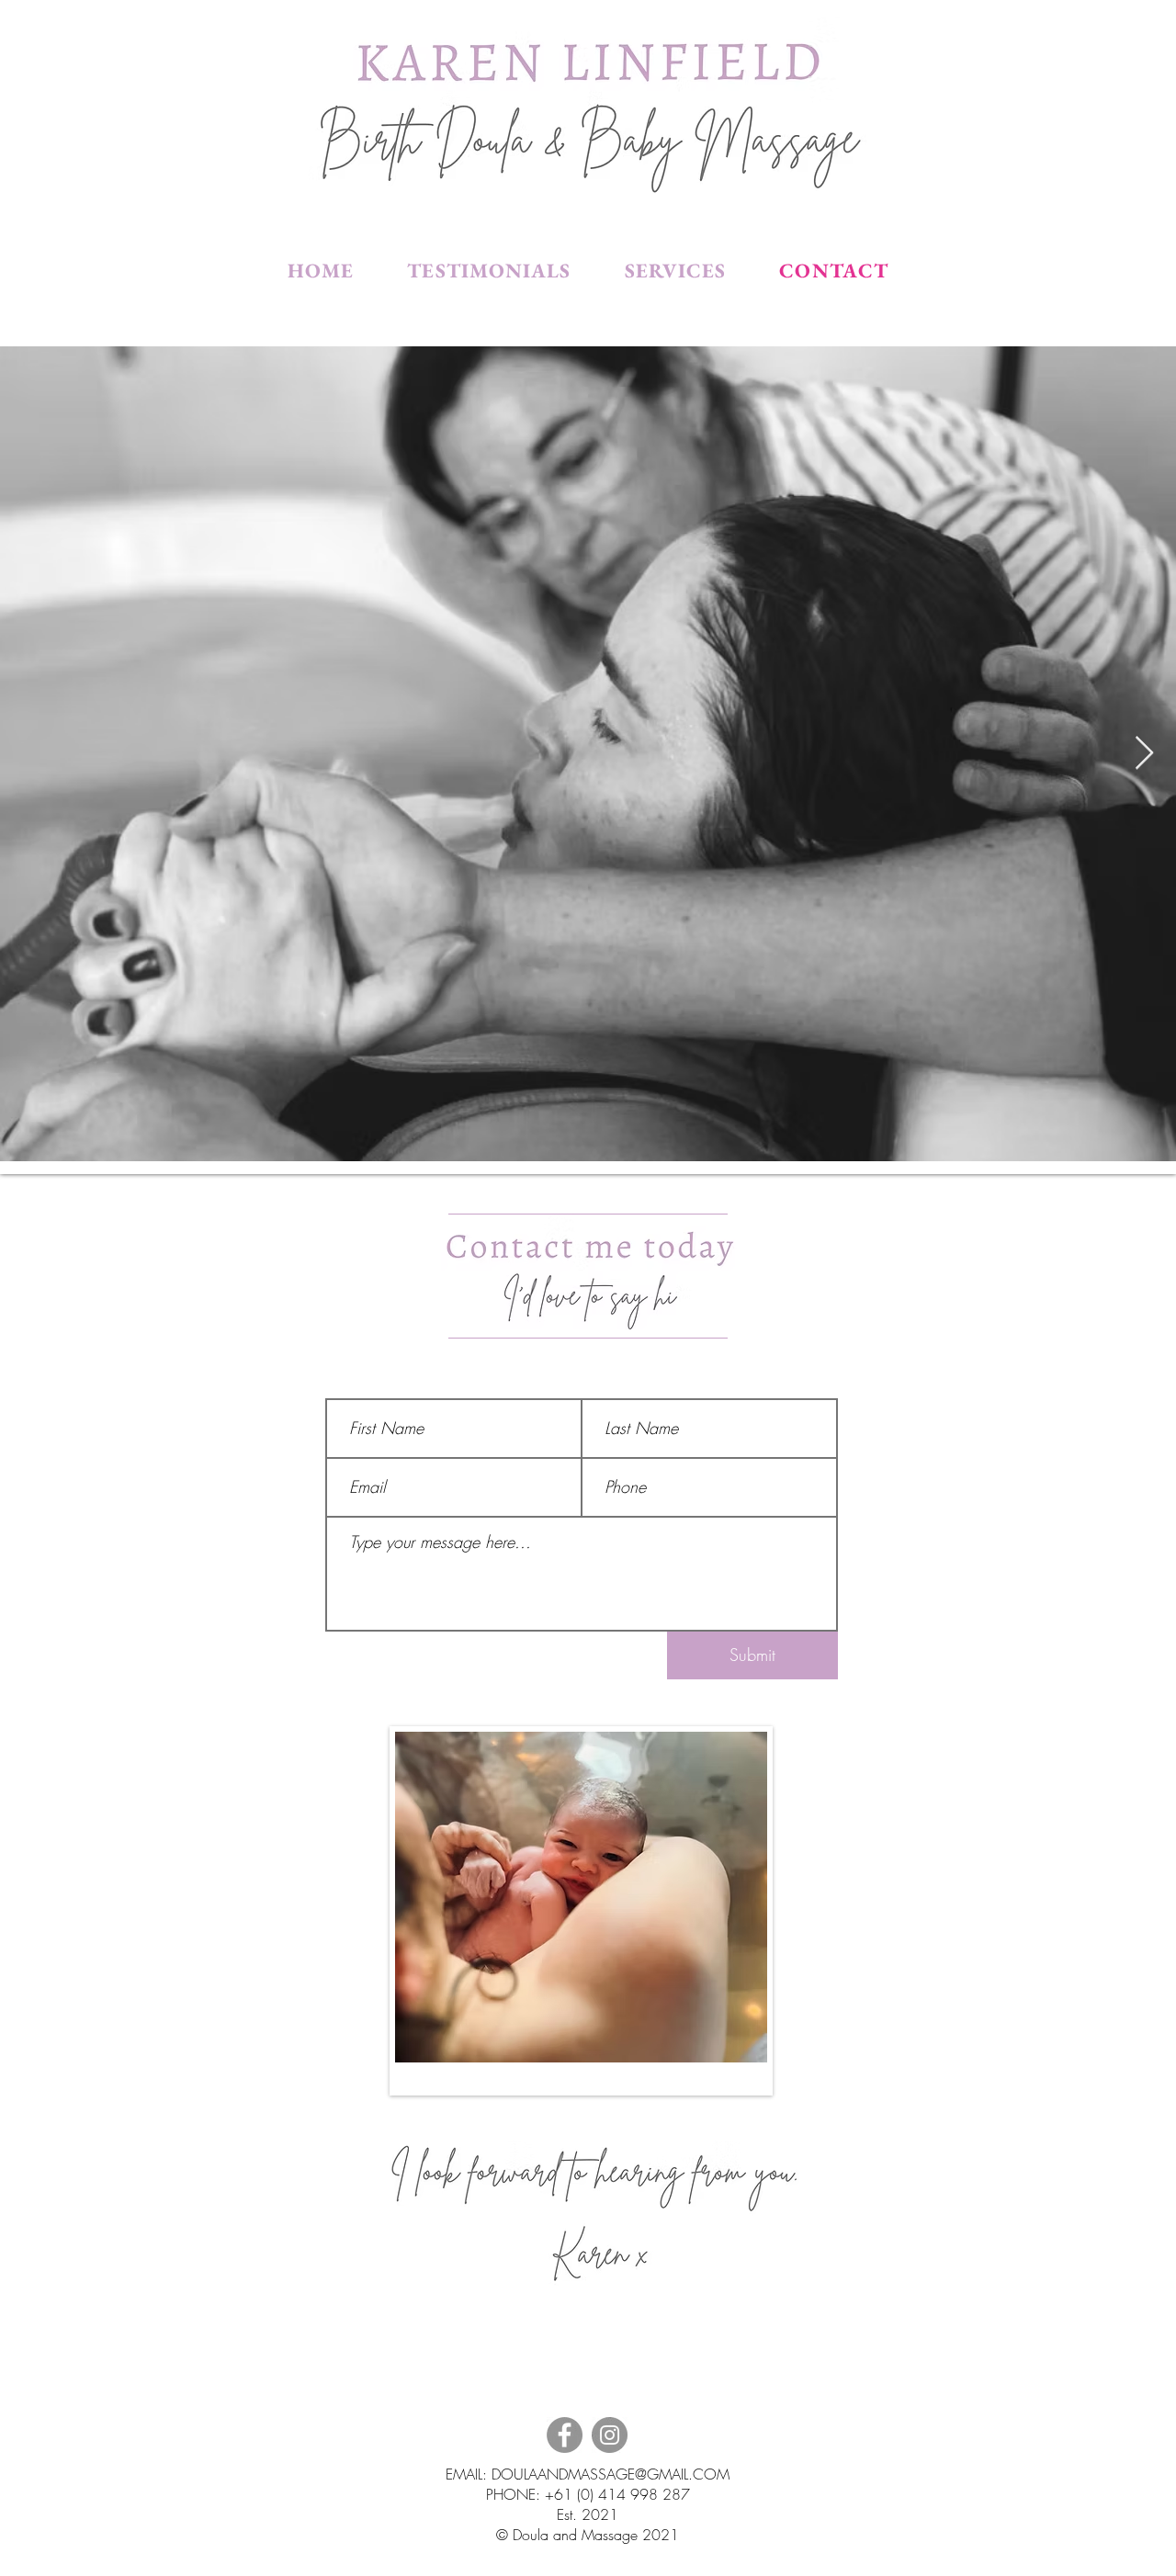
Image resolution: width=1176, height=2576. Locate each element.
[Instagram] (610, 2435)
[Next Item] (1144, 754)
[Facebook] (565, 2435)
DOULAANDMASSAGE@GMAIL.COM (611, 2474)
